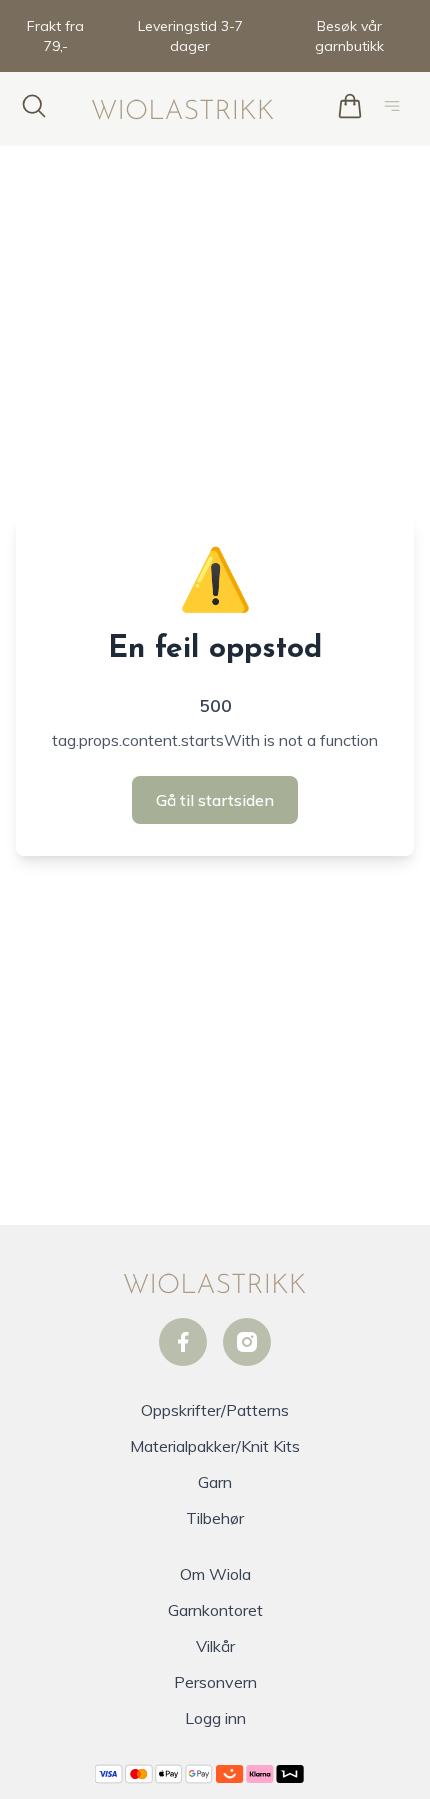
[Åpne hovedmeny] (396, 109)
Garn (215, 1482)
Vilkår (215, 1646)
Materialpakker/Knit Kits (215, 1446)
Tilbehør (215, 1518)
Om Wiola (215, 1574)
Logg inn (215, 1718)
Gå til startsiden (215, 800)
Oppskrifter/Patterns (215, 1410)
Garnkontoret (215, 1610)
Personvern (215, 1682)
